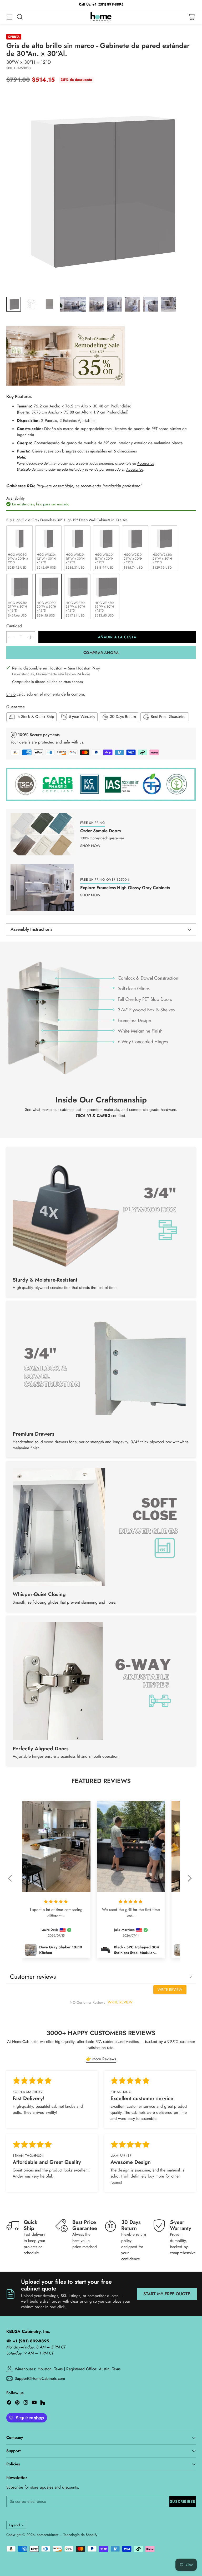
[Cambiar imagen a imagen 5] (97, 304)
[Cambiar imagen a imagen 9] (168, 304)
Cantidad (14, 626)
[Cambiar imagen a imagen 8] (150, 304)
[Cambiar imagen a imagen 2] (32, 304)
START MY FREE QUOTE (167, 2294)
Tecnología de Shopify (80, 2535)
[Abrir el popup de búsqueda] (20, 17)
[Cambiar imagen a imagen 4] (73, 304)
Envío (11, 694)
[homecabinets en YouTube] (34, 2403)
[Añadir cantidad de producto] (30, 637)
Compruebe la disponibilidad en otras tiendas (47, 682)
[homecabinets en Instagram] (26, 2403)
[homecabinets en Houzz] (43, 2403)
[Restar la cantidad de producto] (11, 637)
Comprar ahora (101, 653)
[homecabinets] (101, 17)
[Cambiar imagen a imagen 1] (14, 304)
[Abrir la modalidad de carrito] (191, 17)
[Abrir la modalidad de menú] (9, 17)
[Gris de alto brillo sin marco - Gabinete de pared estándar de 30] (101, 191)
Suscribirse (183, 2501)
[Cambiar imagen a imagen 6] (115, 304)
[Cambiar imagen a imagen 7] (133, 304)
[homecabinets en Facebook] (9, 2403)
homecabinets (47, 2535)
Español (14, 2525)
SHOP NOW (90, 846)
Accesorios (145, 463)
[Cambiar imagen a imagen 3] (49, 304)
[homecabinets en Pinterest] (17, 2403)
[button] (12, 1882)
